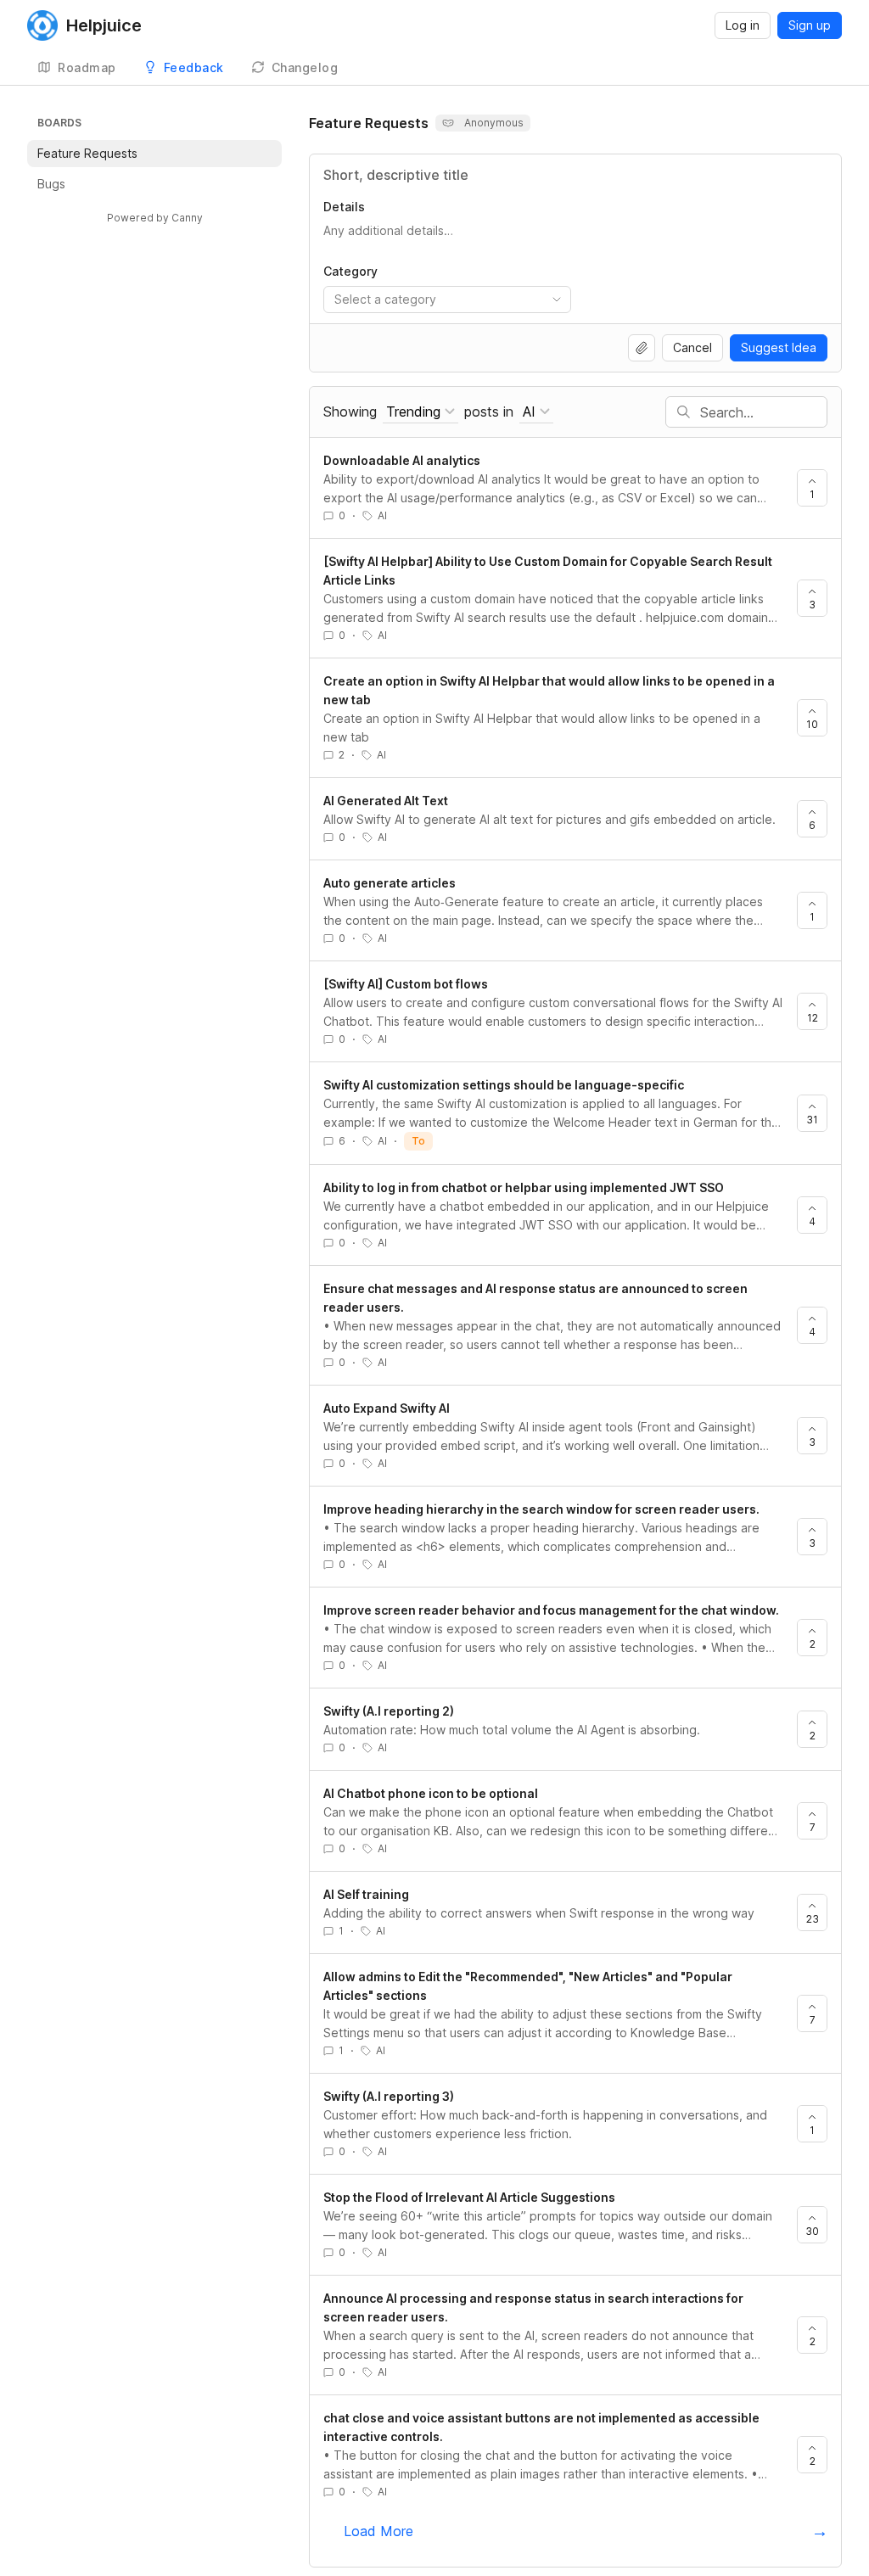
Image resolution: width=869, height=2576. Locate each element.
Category (350, 271)
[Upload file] (642, 348)
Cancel (692, 347)
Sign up (810, 25)
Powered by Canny (155, 218)
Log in (743, 25)
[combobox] (447, 300)
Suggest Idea (779, 347)
